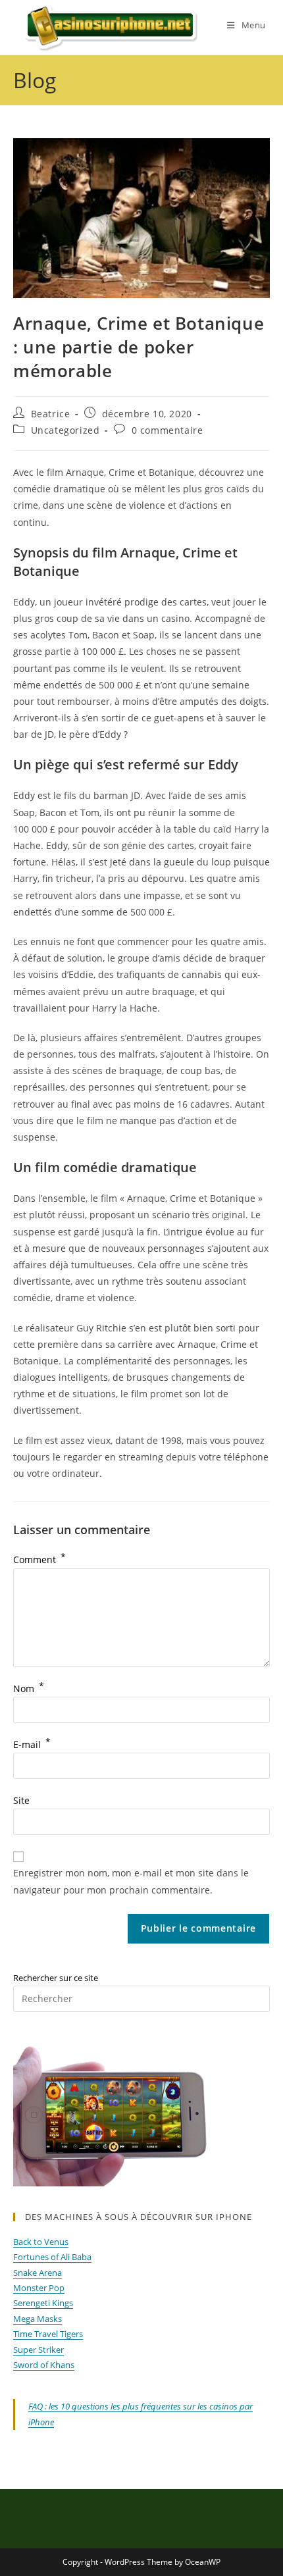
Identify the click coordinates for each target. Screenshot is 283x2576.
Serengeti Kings (43, 2303)
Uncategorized (65, 430)
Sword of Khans (44, 2365)
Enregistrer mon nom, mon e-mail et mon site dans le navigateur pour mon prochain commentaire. (131, 1881)
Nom (29, 1688)
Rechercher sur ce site (56, 1978)
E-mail (32, 1744)
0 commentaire (167, 430)
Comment (39, 1559)
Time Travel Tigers (48, 2334)
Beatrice (51, 414)
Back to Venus (41, 2242)
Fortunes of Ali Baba (52, 2257)
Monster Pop (39, 2288)
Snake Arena (38, 2273)
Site (21, 1800)
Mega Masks (38, 2319)
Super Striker (39, 2350)
